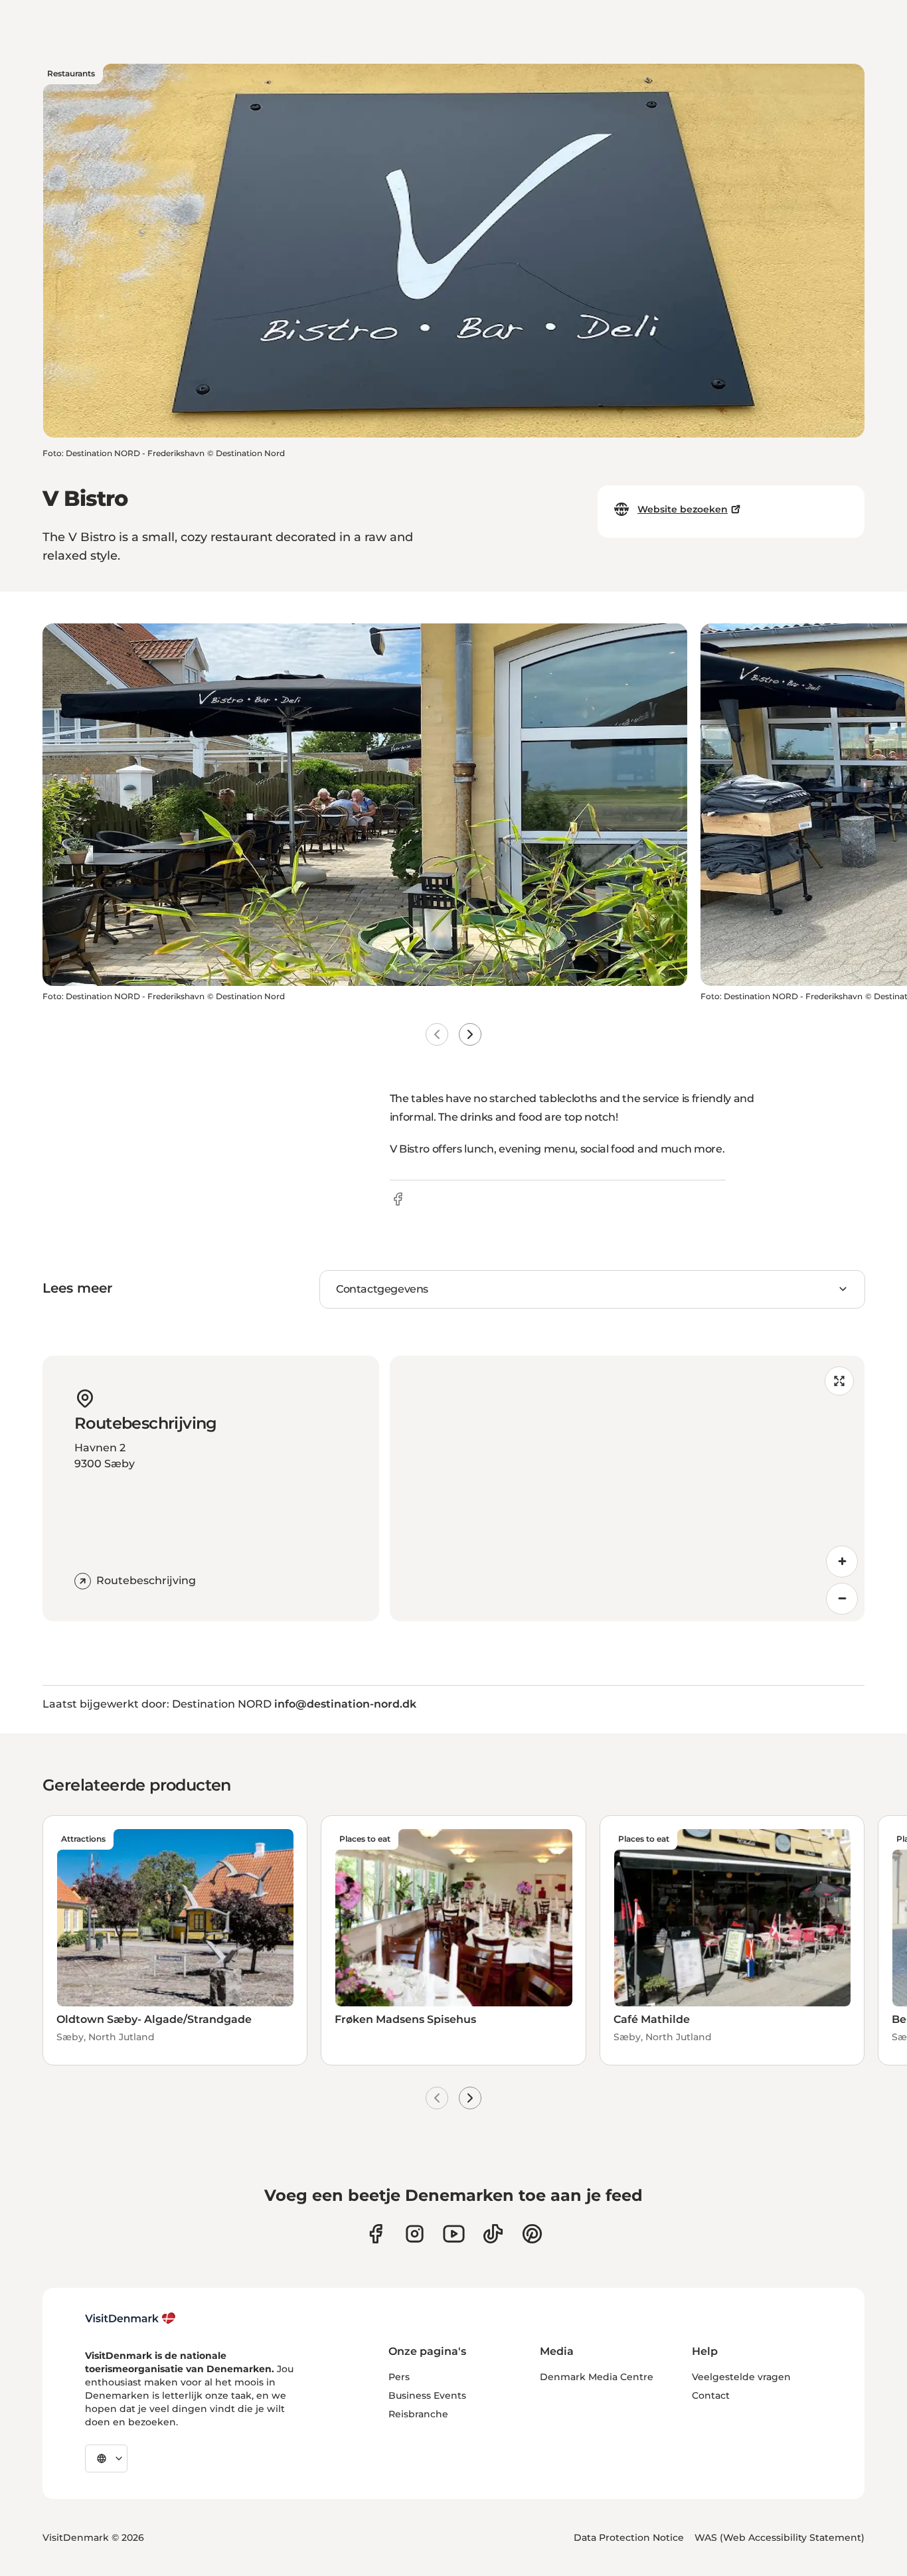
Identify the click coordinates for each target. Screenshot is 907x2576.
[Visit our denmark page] (375, 2234)
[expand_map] (839, 1381)
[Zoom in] (842, 1562)
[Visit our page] (415, 2234)
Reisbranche (418, 2414)
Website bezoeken (683, 509)
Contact (711, 2395)
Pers (399, 2377)
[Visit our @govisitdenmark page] (493, 2234)
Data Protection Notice (629, 2537)
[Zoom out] (842, 1599)
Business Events (427, 2395)
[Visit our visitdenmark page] (454, 2234)
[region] (627, 1489)
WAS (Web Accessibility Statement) (780, 2537)
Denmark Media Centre (597, 2377)
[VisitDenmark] (130, 2318)
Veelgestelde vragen (741, 2377)
